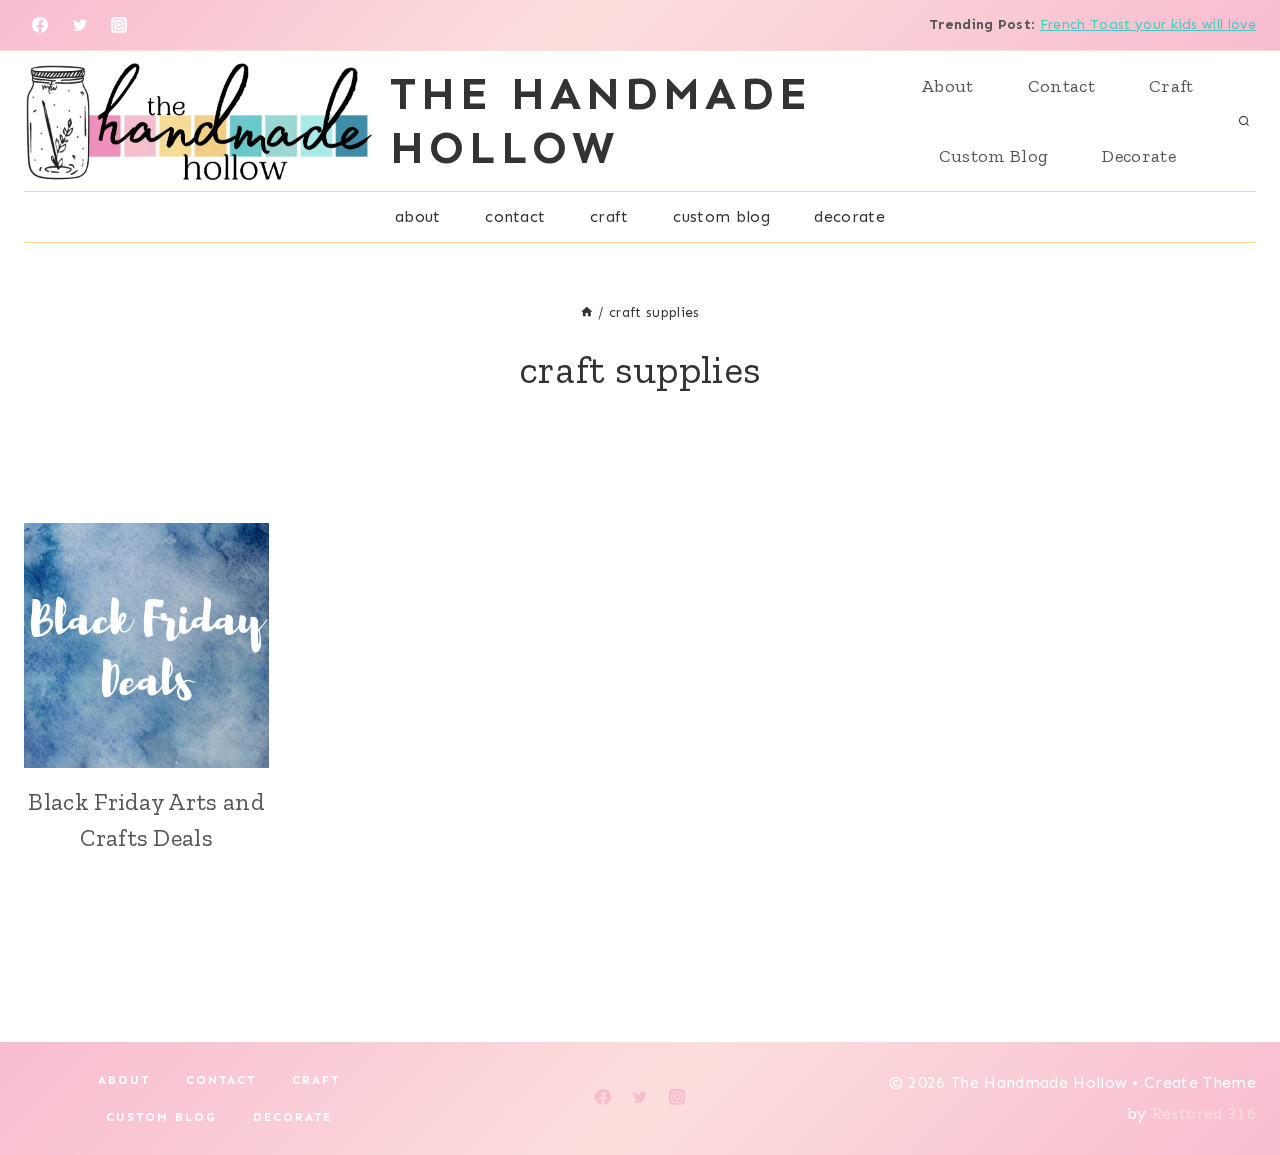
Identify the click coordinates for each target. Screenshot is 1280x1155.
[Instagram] (119, 25)
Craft (1171, 86)
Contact (1061, 86)
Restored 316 (1204, 1113)
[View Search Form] (1244, 121)
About (947, 86)
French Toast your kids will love (1148, 24)
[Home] (587, 312)
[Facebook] (40, 25)
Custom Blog (994, 156)
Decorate (1139, 156)
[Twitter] (80, 25)
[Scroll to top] (1233, 1078)
